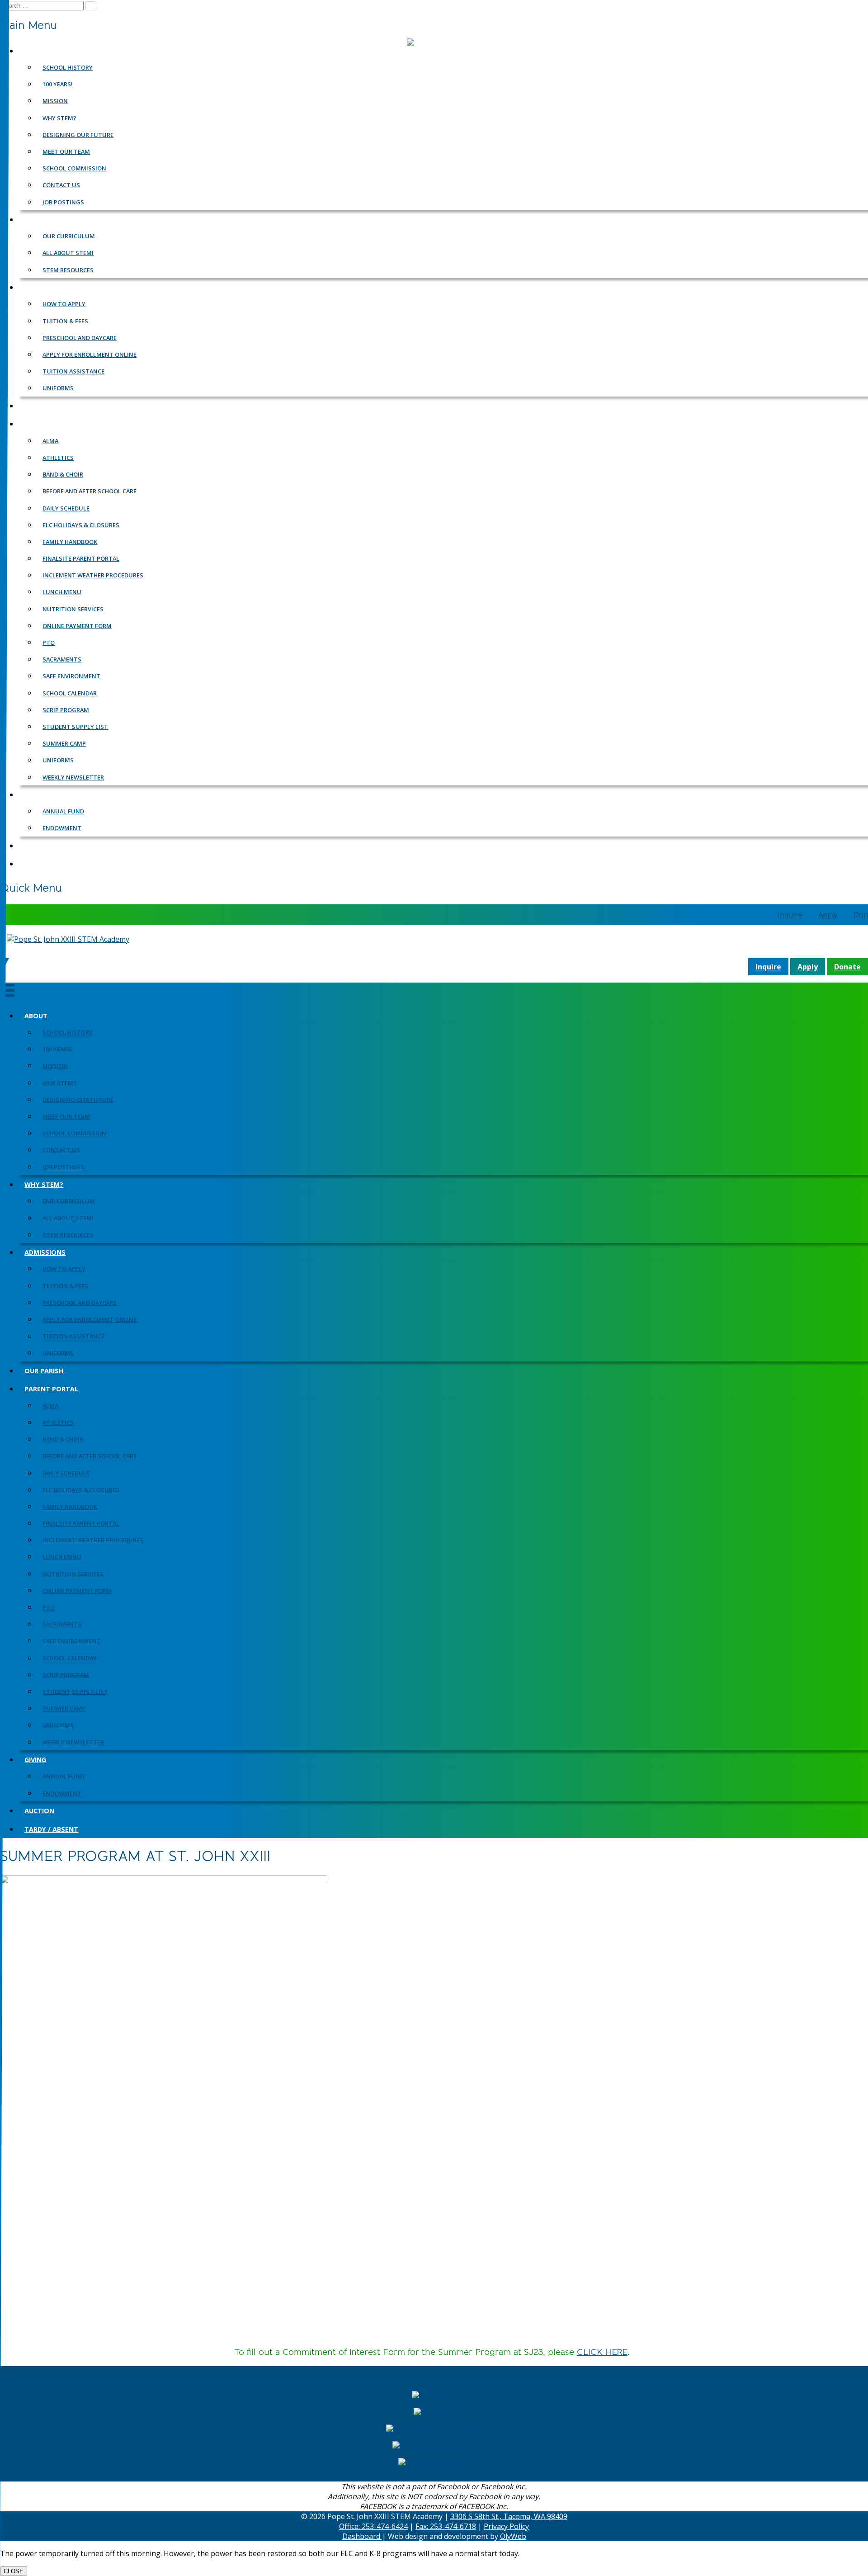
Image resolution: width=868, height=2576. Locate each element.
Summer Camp (64, 1708)
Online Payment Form (77, 1591)
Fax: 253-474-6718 (446, 2526)
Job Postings (63, 1167)
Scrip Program (66, 1675)
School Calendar (70, 1658)
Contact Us (61, 1150)
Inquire (790, 915)
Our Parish (44, 1371)
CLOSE (14, 2571)
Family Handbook (70, 1507)
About (36, 1016)
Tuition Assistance (73, 1336)
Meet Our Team (66, 1116)
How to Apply (64, 1269)
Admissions (45, 1252)
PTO (49, 1607)
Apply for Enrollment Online (90, 1319)
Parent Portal (51, 1389)
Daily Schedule (66, 1473)
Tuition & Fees (65, 1286)
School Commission (74, 1133)
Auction (39, 1811)
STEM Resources (68, 1235)
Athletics (58, 1423)
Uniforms (58, 1353)
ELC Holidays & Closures (81, 1490)
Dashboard (362, 2536)
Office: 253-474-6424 (373, 2526)
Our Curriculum (69, 1201)
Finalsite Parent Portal (81, 1523)
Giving (35, 1760)
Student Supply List (75, 1692)
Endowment (62, 1793)
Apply (828, 915)
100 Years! (58, 1049)
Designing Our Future (78, 1100)
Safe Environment (71, 1641)
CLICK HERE (602, 2352)
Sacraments (62, 1624)
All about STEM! (68, 1218)
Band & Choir (63, 1439)
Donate (847, 967)
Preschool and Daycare (80, 1303)
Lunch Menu (62, 1557)
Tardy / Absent (51, 1829)
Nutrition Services (73, 1574)
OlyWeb (513, 2536)
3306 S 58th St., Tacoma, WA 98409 (509, 2516)
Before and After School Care (90, 1456)
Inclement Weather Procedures (93, 1540)
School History (68, 1032)
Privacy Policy (506, 2526)
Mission (55, 1066)
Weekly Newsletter (73, 1742)
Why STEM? (59, 1083)
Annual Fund (63, 1776)
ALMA (50, 1406)
